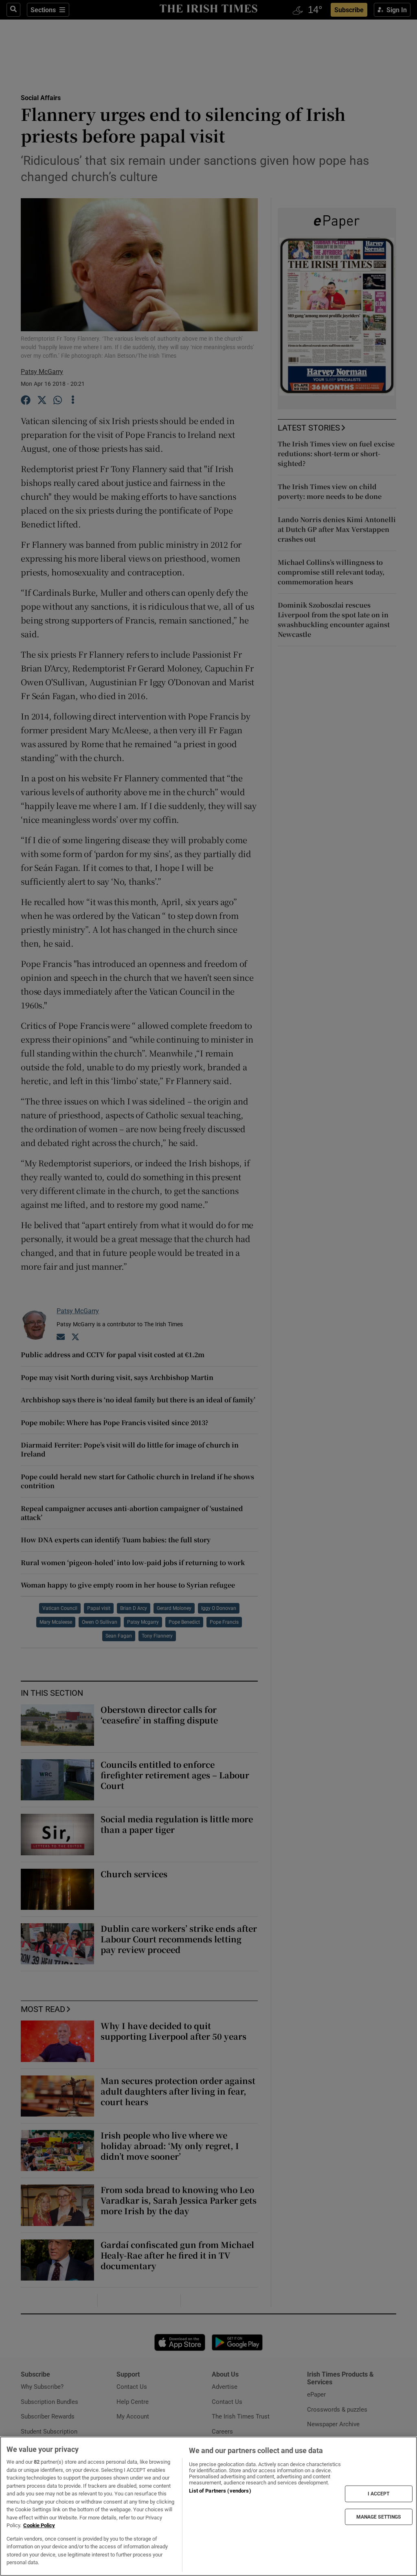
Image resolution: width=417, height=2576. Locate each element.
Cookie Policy (39, 2525)
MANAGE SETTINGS (379, 2517)
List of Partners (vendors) (220, 2491)
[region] (208, 2506)
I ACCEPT (379, 2494)
